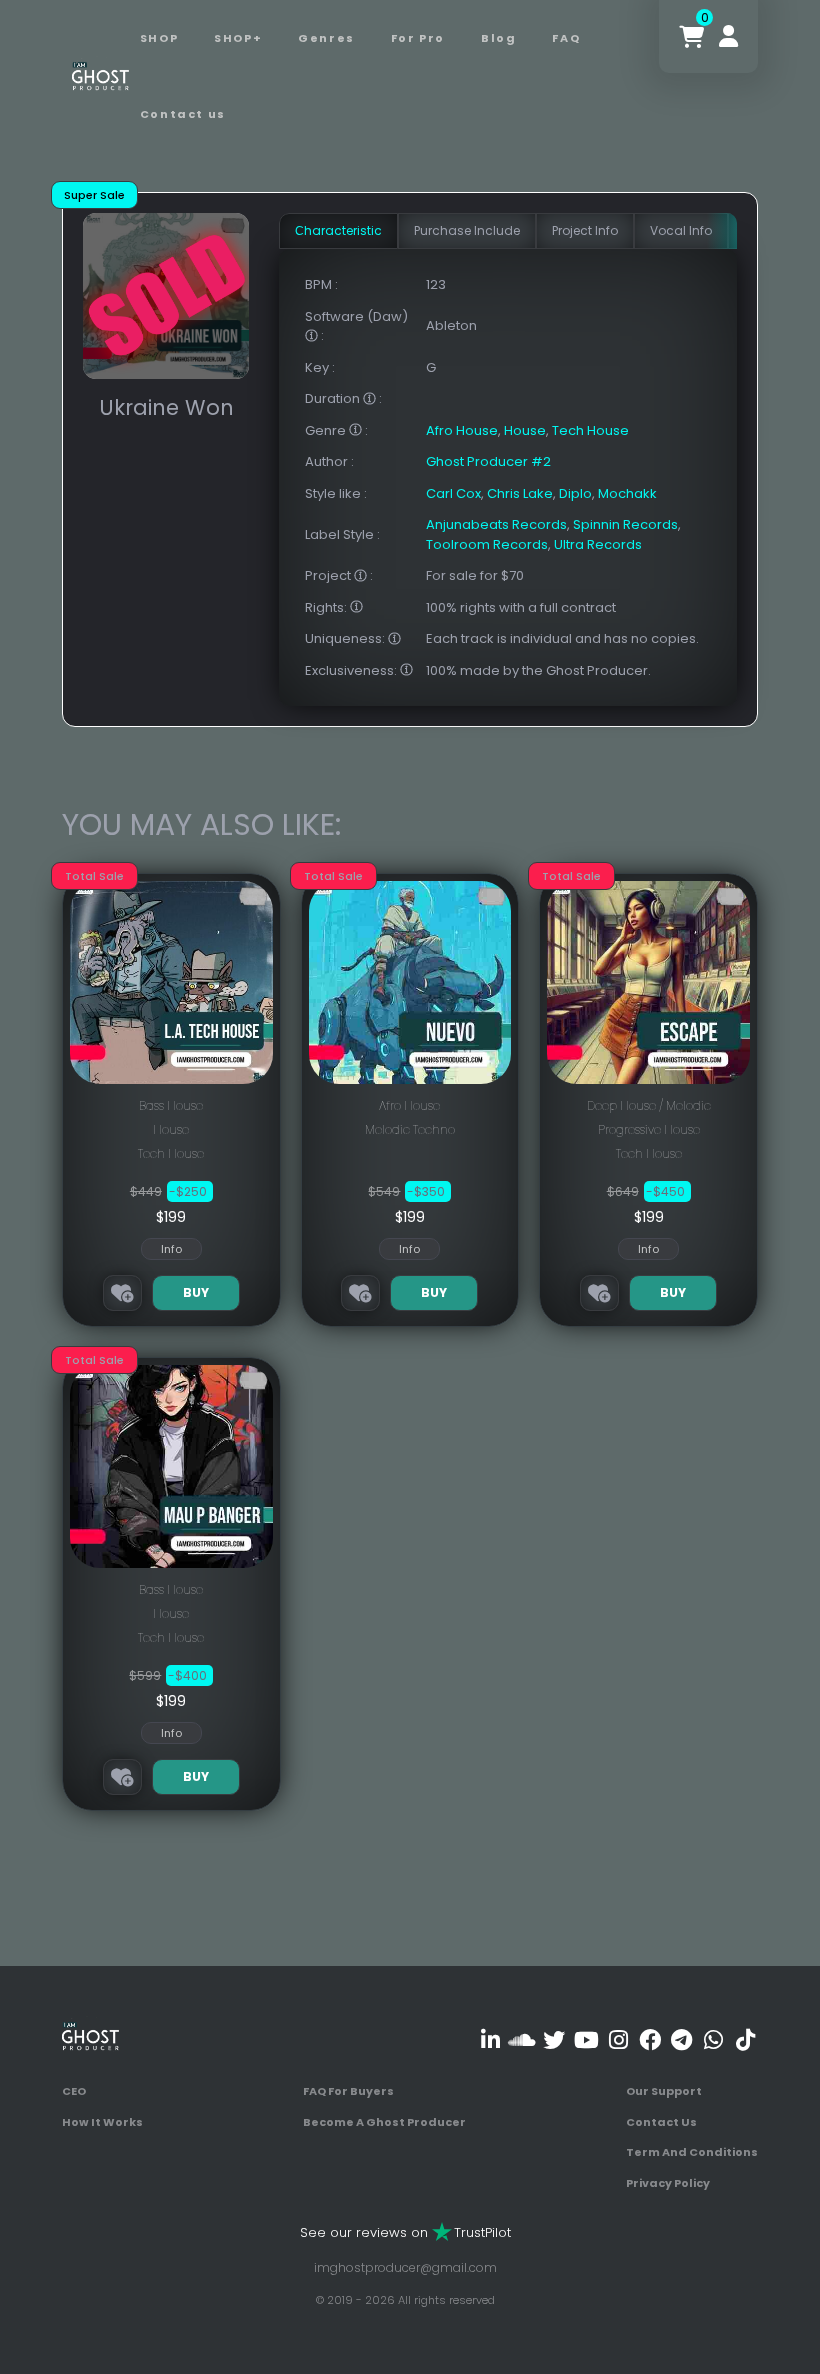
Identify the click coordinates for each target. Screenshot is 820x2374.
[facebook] (649, 2039)
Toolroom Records (487, 544)
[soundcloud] (522, 2039)
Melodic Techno (410, 1129)
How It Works (102, 2122)
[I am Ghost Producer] (100, 75)
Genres (326, 38)
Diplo (575, 493)
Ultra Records (598, 544)
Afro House (462, 430)
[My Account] (728, 36)
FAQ (566, 38)
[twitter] (554, 2039)
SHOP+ (238, 38)
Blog (498, 38)
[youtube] (586, 2039)
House (525, 430)
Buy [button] (196, 1292)
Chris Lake (520, 493)
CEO (74, 2091)
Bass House (171, 1105)
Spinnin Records (625, 524)
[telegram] (681, 2039)
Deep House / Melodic (649, 1105)
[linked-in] (490, 2039)
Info (171, 1249)
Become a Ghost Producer (384, 2122)
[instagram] (618, 2039)
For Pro (418, 38)
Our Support (664, 2091)
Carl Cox (453, 493)
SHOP (159, 38)
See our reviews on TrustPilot (405, 2232)
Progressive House (649, 1129)
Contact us (183, 114)
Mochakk (627, 493)
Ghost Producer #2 (488, 461)
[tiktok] (745, 2039)
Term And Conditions (692, 2152)
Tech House (590, 430)
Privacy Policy (668, 2183)
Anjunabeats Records (496, 524)
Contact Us (661, 2122)
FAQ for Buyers (348, 2091)
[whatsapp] (713, 2039)
